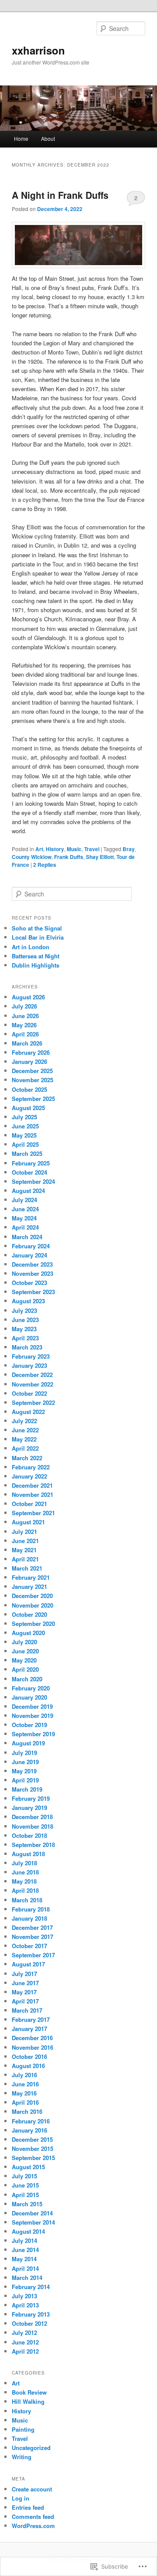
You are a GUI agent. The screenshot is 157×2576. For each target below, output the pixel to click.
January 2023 (29, 1365)
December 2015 (32, 2139)
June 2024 (25, 1209)
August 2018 (28, 1854)
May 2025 (24, 1135)
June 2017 (25, 1983)
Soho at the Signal (37, 928)
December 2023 (32, 1264)
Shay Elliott (100, 857)
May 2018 (24, 1881)
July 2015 (24, 2176)
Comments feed (33, 2516)
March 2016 (27, 2111)
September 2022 (33, 1402)
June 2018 (25, 1872)
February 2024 (31, 1246)
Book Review (29, 2392)
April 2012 (25, 2351)
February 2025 (31, 1163)
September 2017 (33, 1955)
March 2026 (27, 1043)
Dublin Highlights (36, 965)
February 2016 (31, 2121)
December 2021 (32, 1485)
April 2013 (25, 2305)
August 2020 (28, 1633)
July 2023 (24, 1310)
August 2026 (28, 997)
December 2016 (32, 2038)
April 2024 (25, 1227)
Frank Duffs (69, 857)
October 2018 (29, 1835)
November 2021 (32, 1494)
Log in (20, 2498)
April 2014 (25, 2268)
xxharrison (38, 50)
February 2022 (31, 1467)
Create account (32, 2489)
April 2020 (25, 1669)
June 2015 (25, 2185)
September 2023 (33, 1292)
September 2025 (33, 1099)
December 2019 (32, 1706)
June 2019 (25, 1762)
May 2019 (24, 1771)
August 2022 (28, 1412)
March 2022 (27, 1458)
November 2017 (32, 1937)
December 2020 (32, 1596)
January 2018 (29, 1918)
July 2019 (24, 1753)
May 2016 (24, 2093)
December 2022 (32, 1375)
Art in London (31, 947)
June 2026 (25, 1016)
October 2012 (29, 2323)
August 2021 (28, 1522)
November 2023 (32, 1273)
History (55, 849)
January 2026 (29, 1061)
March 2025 (27, 1153)
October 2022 (29, 1393)
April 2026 (25, 1034)
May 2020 (24, 1660)
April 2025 (25, 1144)
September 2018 (33, 1845)
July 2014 (24, 2240)
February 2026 (31, 1052)
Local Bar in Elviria (38, 937)
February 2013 (31, 2314)
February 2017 (31, 2019)
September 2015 (33, 2158)
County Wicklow (32, 857)
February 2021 (31, 1577)
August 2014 (28, 2231)
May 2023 (24, 1329)
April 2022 (25, 1448)
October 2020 (29, 1614)
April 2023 (25, 1338)
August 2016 (28, 2066)
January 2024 (29, 1255)
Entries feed (28, 2507)
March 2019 (27, 1789)
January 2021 (29, 1586)
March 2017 (27, 2010)
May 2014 (24, 2259)
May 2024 (24, 1218)
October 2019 (29, 1725)
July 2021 (24, 1532)
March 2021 (27, 1568)
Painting (23, 2429)
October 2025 (29, 1089)
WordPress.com (33, 2526)
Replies (45, 865)
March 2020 (27, 1679)
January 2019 (29, 1808)
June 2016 (25, 2084)
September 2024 (33, 1181)
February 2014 (31, 2287)
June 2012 (25, 2342)
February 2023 (31, 1356)
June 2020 (25, 1651)
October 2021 (29, 1504)
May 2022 (24, 1439)
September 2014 (33, 2222)
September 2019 (33, 1734)
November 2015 (32, 2148)
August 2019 (28, 1743)
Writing (22, 2457)
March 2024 (27, 1237)
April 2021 (25, 1559)
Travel (92, 849)
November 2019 (32, 1716)
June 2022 (25, 1430)
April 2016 (25, 2102)
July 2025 (24, 1117)
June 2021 (25, 1541)
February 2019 (31, 1798)
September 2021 (33, 1513)
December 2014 (32, 2213)
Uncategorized (31, 2448)
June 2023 (25, 1320)
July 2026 (24, 1006)
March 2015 (27, 2204)
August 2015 (28, 2167)
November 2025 (32, 1080)
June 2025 (25, 1126)
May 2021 (24, 1550)
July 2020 (24, 1642)
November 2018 (32, 1826)
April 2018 (25, 1890)
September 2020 (33, 1624)
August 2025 (28, 1108)
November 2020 (32, 1605)
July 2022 (24, 1421)
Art (39, 849)
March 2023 (27, 1347)
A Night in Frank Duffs (60, 195)
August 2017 (28, 1964)
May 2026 (24, 1025)
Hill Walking (28, 2401)
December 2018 (32, 1817)
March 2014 (27, 2278)
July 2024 (24, 1200)
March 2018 (27, 1900)
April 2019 (25, 1780)
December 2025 (32, 1071)
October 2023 (29, 1283)
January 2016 (29, 2130)
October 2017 (29, 1946)
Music (74, 849)
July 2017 (24, 1974)
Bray (129, 849)
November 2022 (32, 1384)
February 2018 (31, 1909)
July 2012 (24, 2332)
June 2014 (25, 2250)
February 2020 (31, 1688)
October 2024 (29, 1172)
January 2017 (29, 2029)
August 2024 (28, 1191)
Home (21, 138)
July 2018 (24, 1863)
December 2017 (32, 1927)
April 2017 (25, 2001)
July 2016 (24, 2075)
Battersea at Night (36, 956)
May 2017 (24, 1992)
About (48, 138)
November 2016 (32, 2047)
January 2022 (29, 1476)
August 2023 (28, 1301)
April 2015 (25, 2195)
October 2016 (29, 2056)
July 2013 (24, 2296)
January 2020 (29, 1697)
